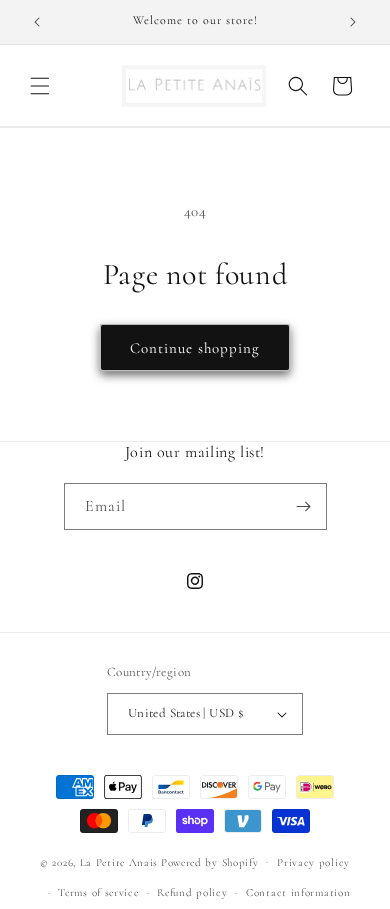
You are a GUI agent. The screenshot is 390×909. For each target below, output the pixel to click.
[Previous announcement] (37, 22)
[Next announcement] (353, 22)
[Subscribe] (304, 506)
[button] (40, 86)
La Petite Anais (119, 861)
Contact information (298, 892)
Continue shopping (195, 348)
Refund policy (192, 892)
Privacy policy (313, 862)
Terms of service (98, 892)
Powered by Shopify (210, 861)
